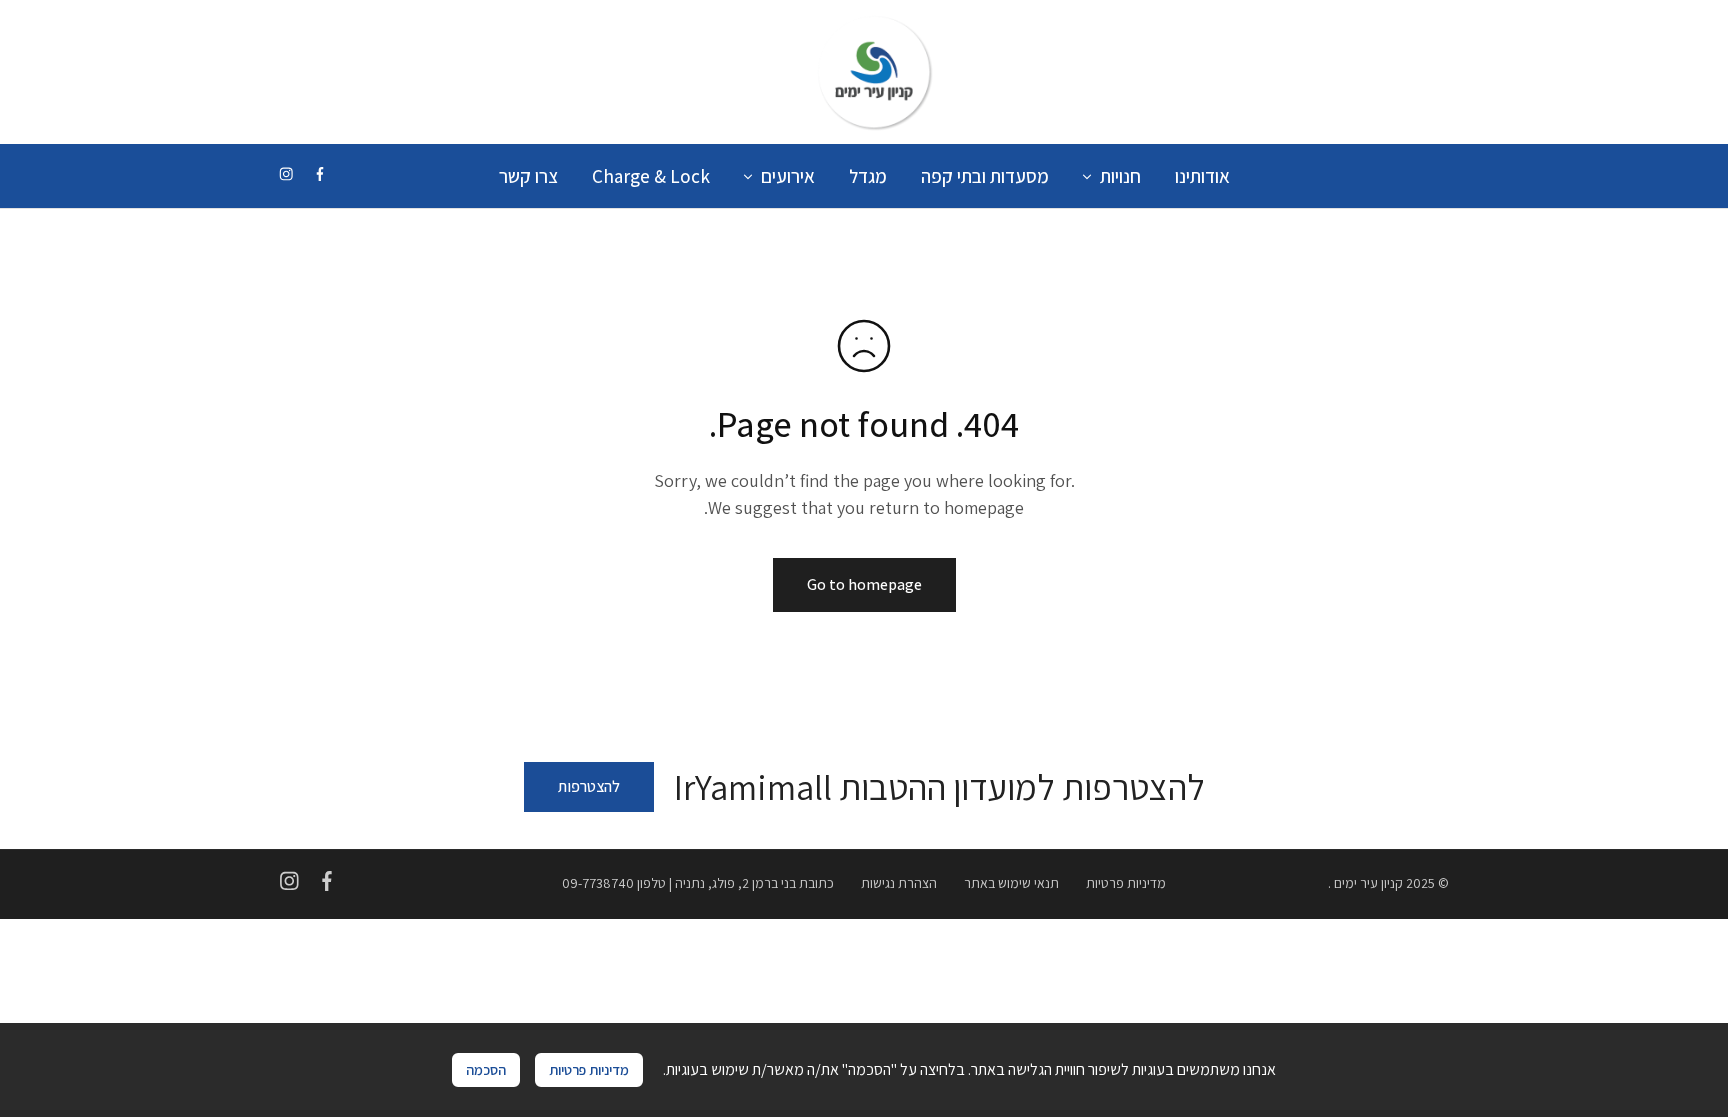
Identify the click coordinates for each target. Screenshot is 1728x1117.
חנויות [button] (1120, 176)
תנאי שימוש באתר (1011, 883)
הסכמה (486, 1069)
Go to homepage (864, 584)
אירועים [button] (788, 176)
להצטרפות (589, 786)
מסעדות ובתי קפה (985, 176)
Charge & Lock (651, 176)
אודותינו (1202, 176)
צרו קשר (528, 176)
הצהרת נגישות (899, 883)
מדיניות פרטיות (1126, 883)
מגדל (868, 176)
